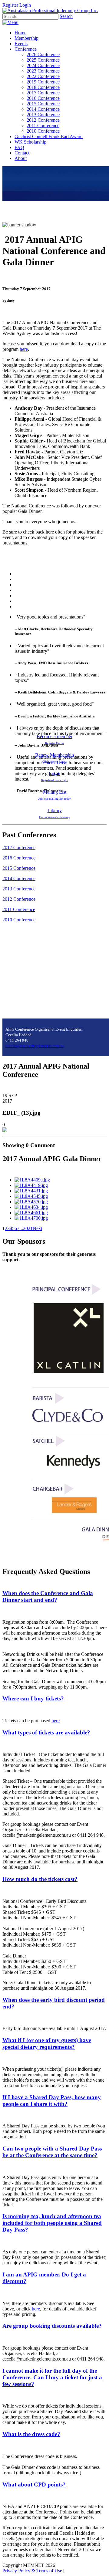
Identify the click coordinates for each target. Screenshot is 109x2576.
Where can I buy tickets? (33, 1698)
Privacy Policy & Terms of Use (32, 2571)
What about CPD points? (34, 2484)
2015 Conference (19, 868)
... (21, 1228)
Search (66, 16)
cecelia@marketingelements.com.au (35, 1046)
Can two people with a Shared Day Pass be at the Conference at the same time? (52, 2152)
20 (25, 1228)
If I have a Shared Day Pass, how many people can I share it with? (52, 2101)
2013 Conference (19, 889)
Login (25, 5)
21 (30, 1228)
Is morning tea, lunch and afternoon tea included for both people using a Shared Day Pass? (52, 2223)
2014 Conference (19, 878)
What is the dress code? (31, 2434)
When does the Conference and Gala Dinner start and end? (48, 1596)
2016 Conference (19, 858)
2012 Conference (19, 899)
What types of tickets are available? (46, 1732)
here (24, 349)
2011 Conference (19, 909)
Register (10, 5)
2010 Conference (19, 920)
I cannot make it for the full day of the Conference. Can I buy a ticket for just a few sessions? (52, 2377)
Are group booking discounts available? (52, 2326)
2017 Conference (19, 847)
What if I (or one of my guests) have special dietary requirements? (47, 2044)
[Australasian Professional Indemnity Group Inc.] (50, 10)
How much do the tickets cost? (40, 1879)
